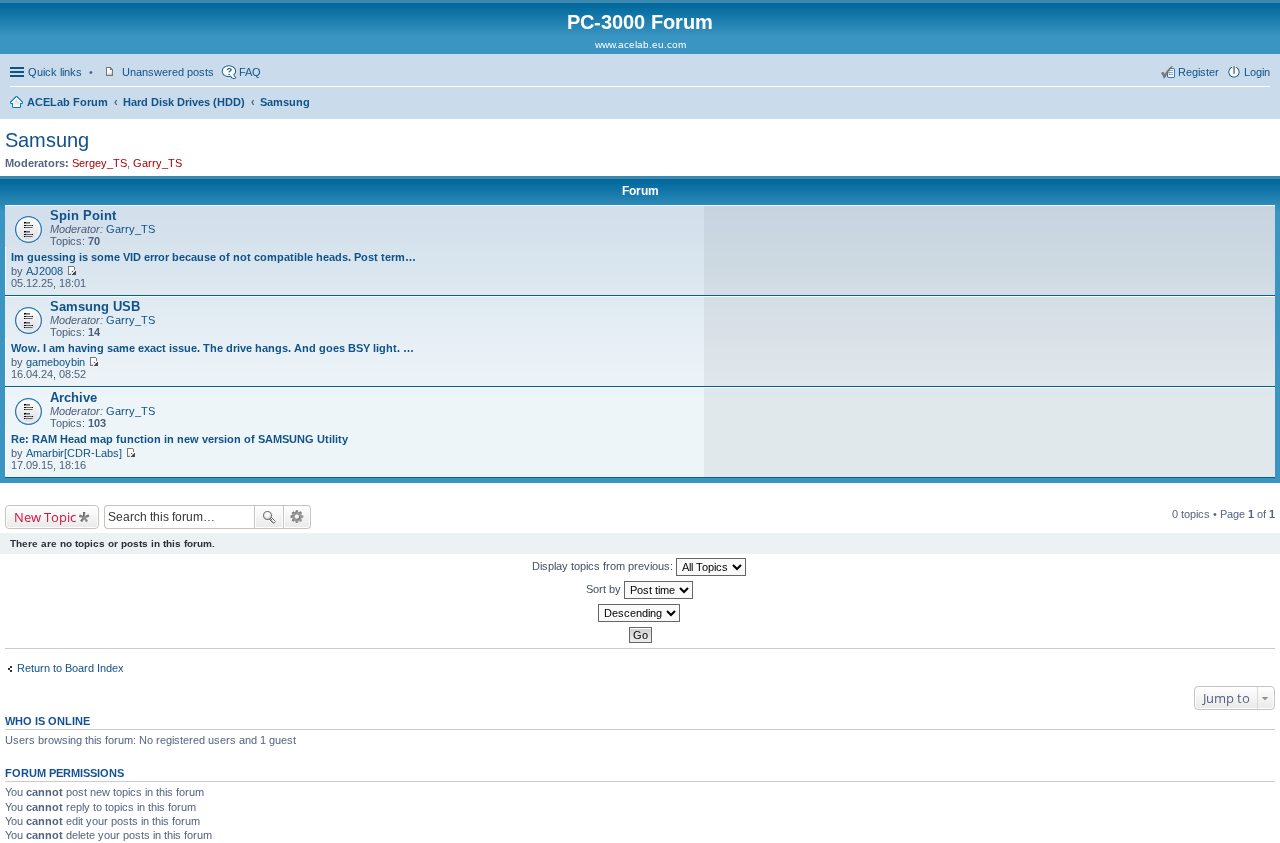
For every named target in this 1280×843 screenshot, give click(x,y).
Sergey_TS (99, 163)
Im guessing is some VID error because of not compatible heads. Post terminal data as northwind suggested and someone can (214, 257)
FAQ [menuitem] (250, 72)
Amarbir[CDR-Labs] (74, 453)
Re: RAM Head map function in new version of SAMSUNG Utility (179, 439)
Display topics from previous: (604, 566)
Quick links (55, 72)
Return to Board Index (70, 668)
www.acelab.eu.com (640, 44)
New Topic (45, 517)
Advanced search (297, 517)
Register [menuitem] (1198, 72)
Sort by (605, 589)
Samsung (285, 102)
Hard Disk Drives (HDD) (184, 102)
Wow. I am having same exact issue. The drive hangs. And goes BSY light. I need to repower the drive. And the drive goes (214, 348)
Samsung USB (95, 306)
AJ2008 (44, 271)
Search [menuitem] (1262, 104)
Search (269, 517)
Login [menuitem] (1257, 72)
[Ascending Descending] (640, 613)
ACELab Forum (67, 102)
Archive (73, 397)
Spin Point (83, 215)
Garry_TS (157, 163)
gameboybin (55, 362)
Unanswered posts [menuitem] (168, 72)
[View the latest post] (71, 271)
